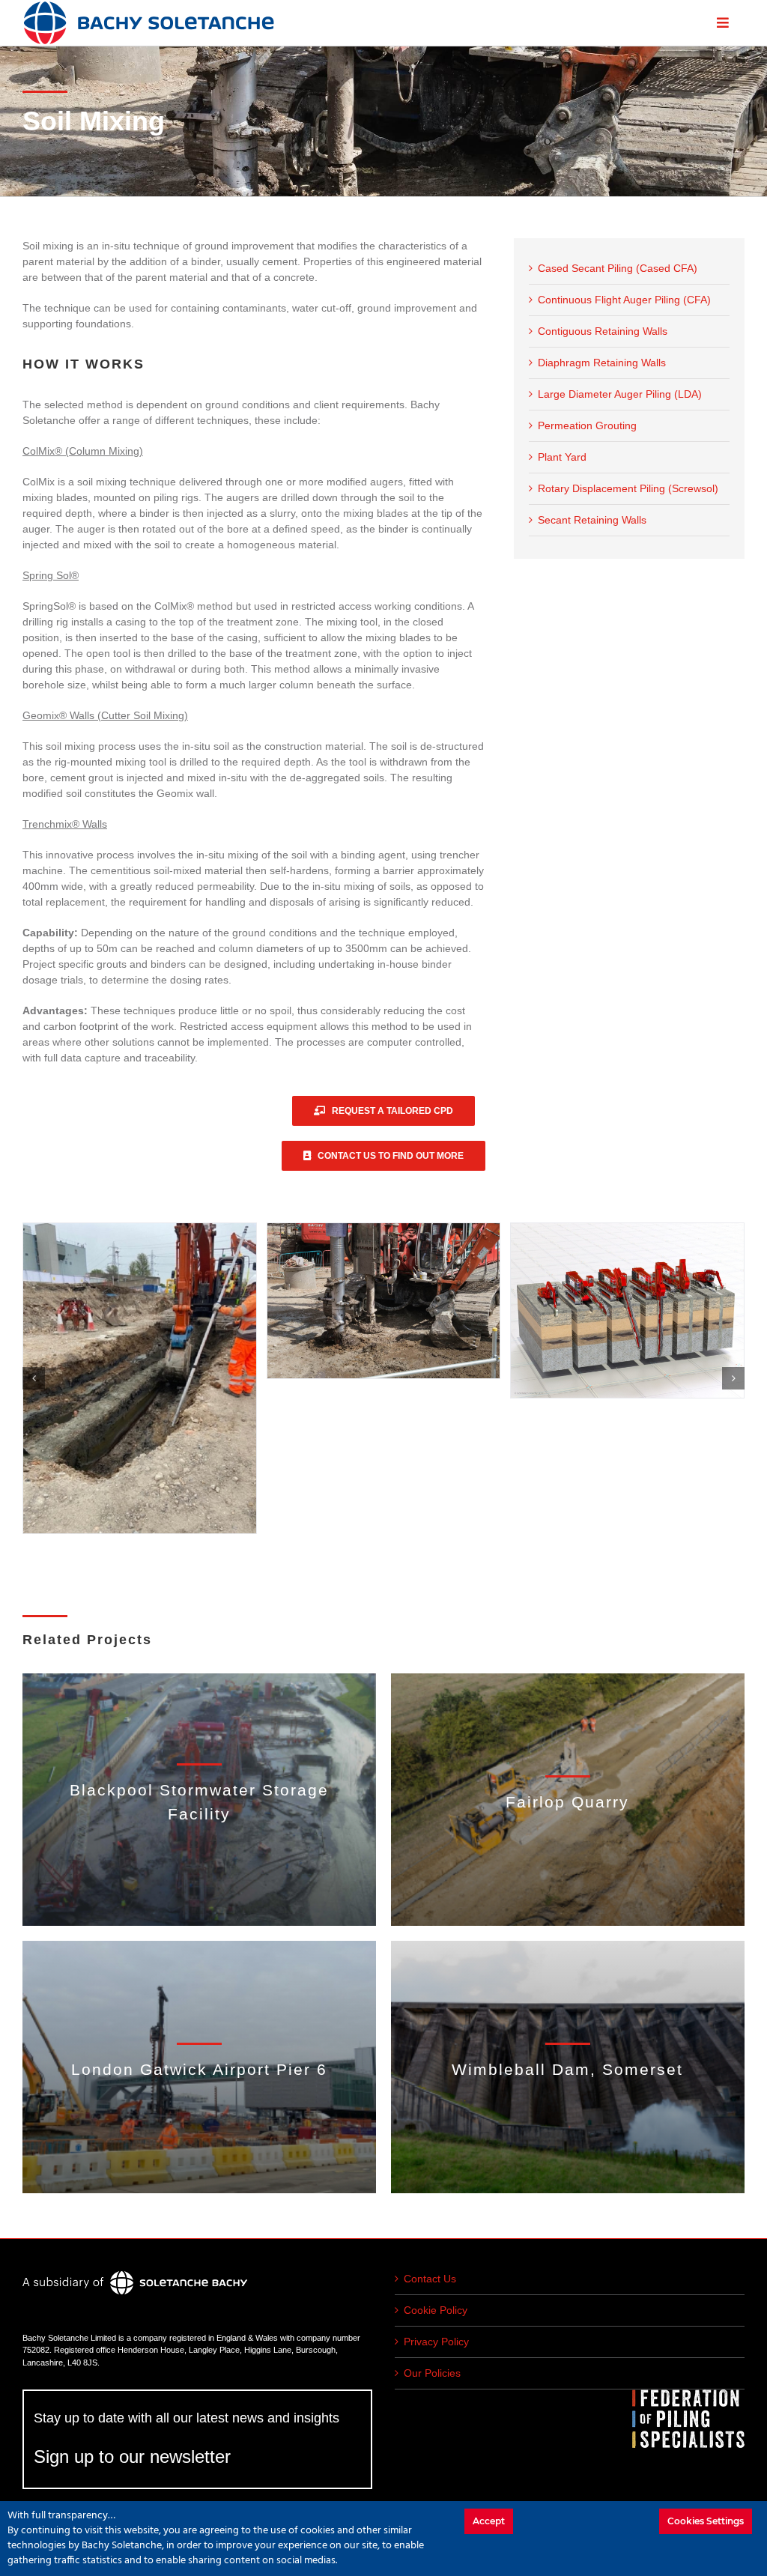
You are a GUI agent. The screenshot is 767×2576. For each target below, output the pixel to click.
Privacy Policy (436, 2342)
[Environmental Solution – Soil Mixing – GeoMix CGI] (384, 1310)
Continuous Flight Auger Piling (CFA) (624, 300)
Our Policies (432, 2373)
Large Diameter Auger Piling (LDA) (620, 394)
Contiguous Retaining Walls (603, 331)
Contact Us (430, 2279)
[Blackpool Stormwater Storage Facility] (199, 1800)
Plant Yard (562, 457)
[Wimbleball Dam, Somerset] (568, 2067)
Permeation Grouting (587, 425)
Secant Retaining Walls (592, 520)
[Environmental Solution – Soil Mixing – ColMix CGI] (627, 1357)
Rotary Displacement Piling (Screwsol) (628, 488)
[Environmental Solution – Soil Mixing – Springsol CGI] (140, 1310)
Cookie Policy (436, 2310)
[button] (34, 1378)
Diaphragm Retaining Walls (602, 363)
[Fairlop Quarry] (568, 1800)
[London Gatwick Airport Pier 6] (199, 2067)
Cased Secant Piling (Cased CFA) (618, 268)
